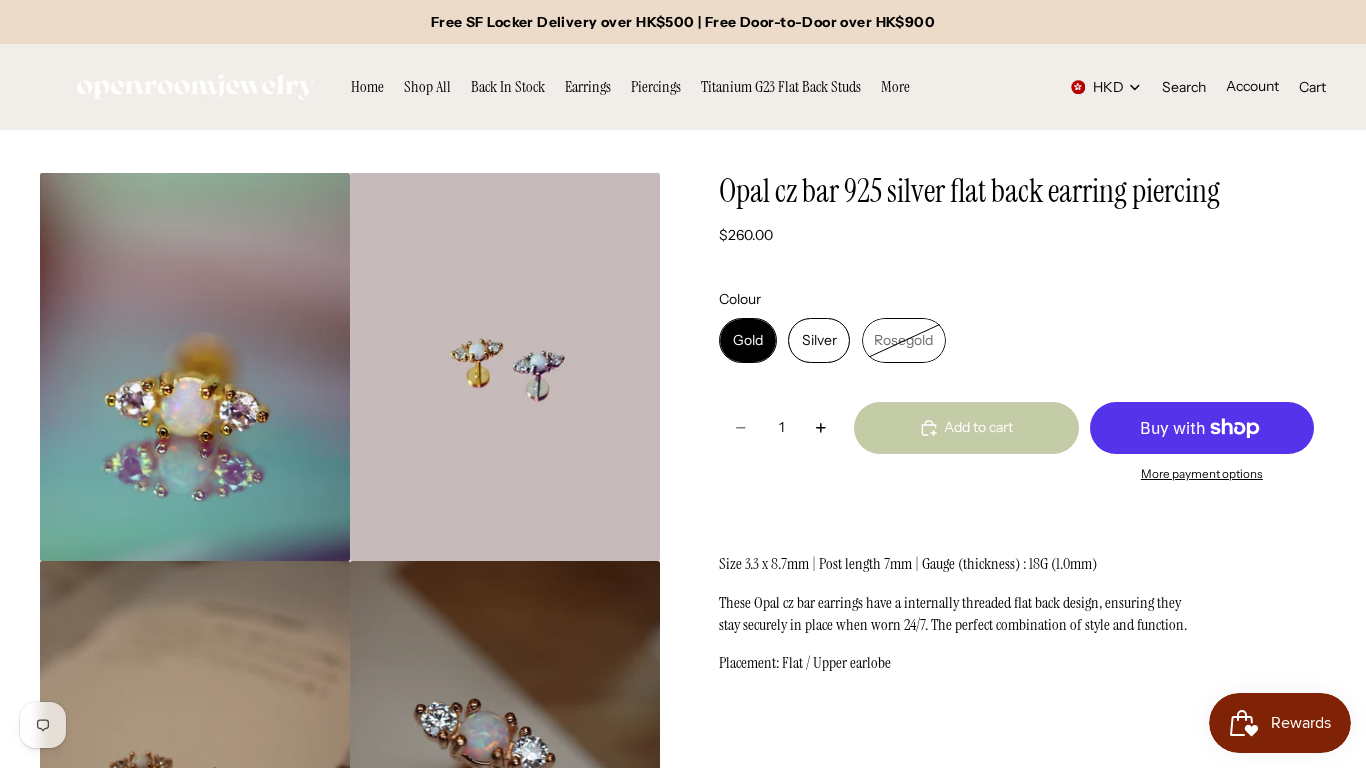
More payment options (1202, 474)
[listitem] (895, 87)
